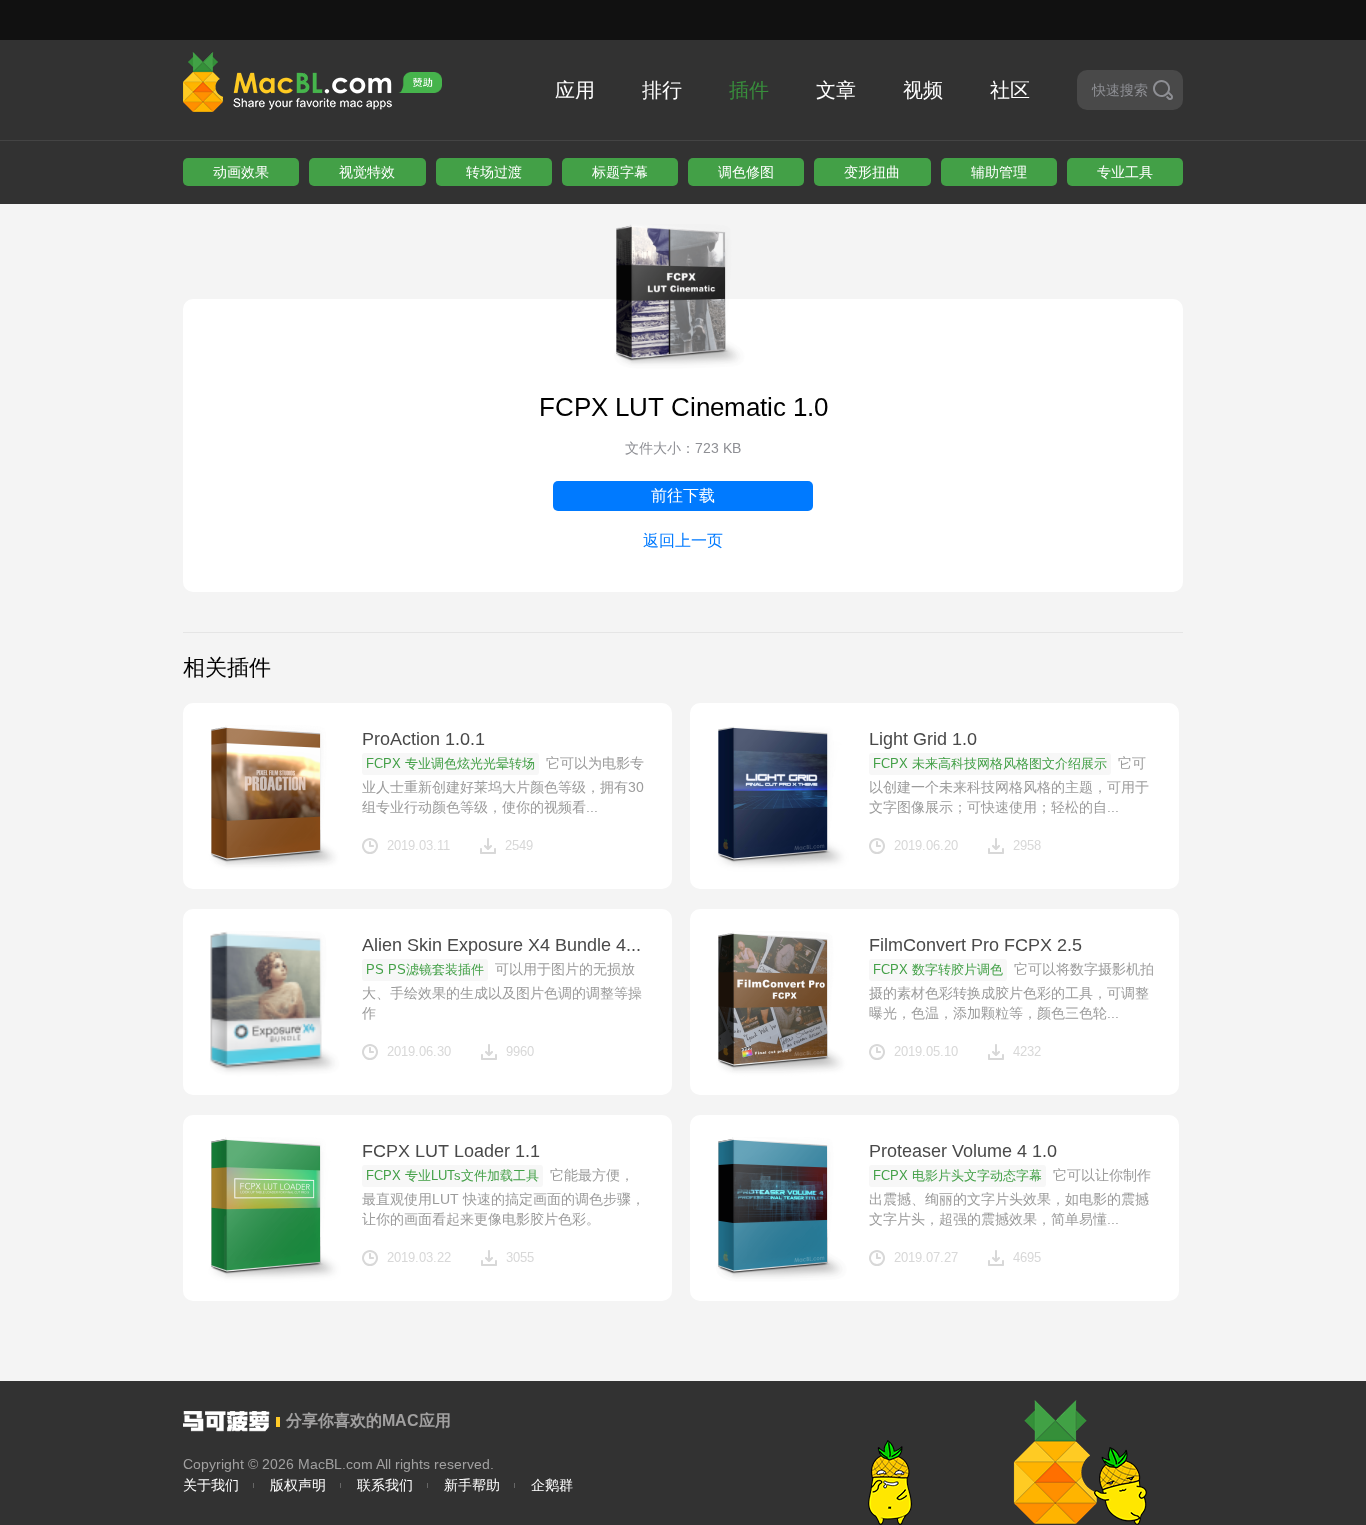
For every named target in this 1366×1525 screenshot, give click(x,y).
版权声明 (298, 1485)
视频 (923, 90)
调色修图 (746, 172)
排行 (662, 90)
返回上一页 (683, 540)
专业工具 (1125, 172)
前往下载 (683, 495)
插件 (749, 90)
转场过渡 (494, 172)
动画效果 (241, 172)
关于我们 (211, 1485)
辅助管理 (999, 172)
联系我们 (385, 1485)
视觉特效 (367, 172)
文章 (836, 90)
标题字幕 (620, 172)
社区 (1010, 90)
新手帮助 (472, 1485)
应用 (575, 90)
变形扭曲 (872, 172)
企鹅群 (552, 1485)
